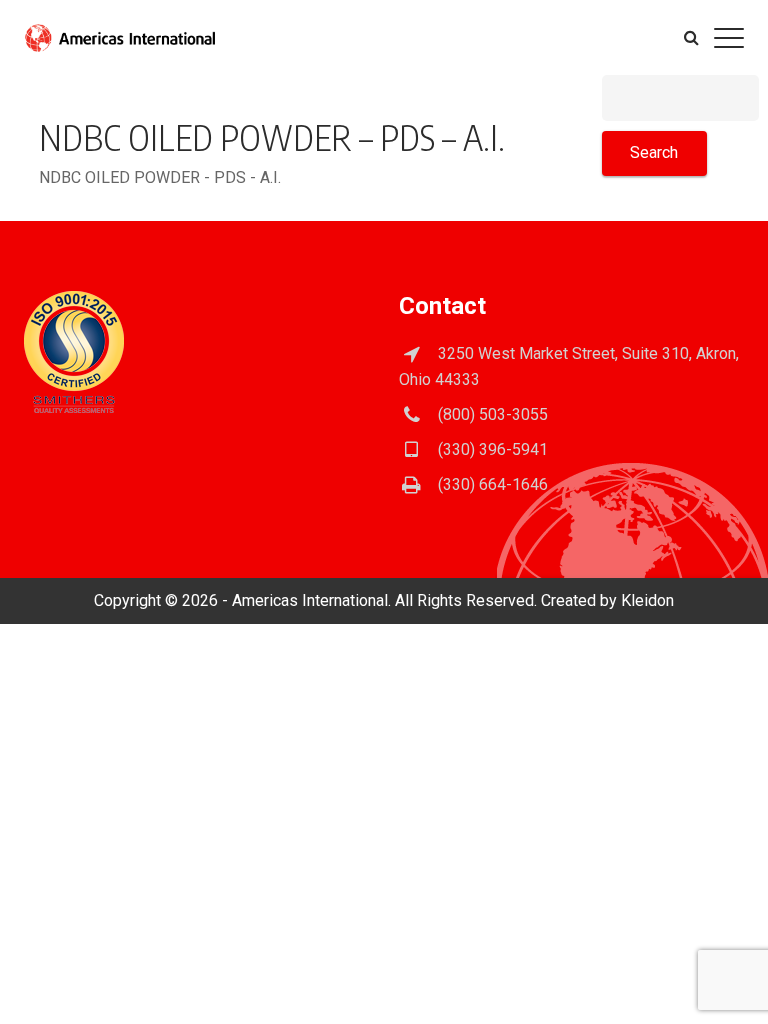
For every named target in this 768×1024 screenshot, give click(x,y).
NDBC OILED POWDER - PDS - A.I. (160, 177)
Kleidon (647, 600)
